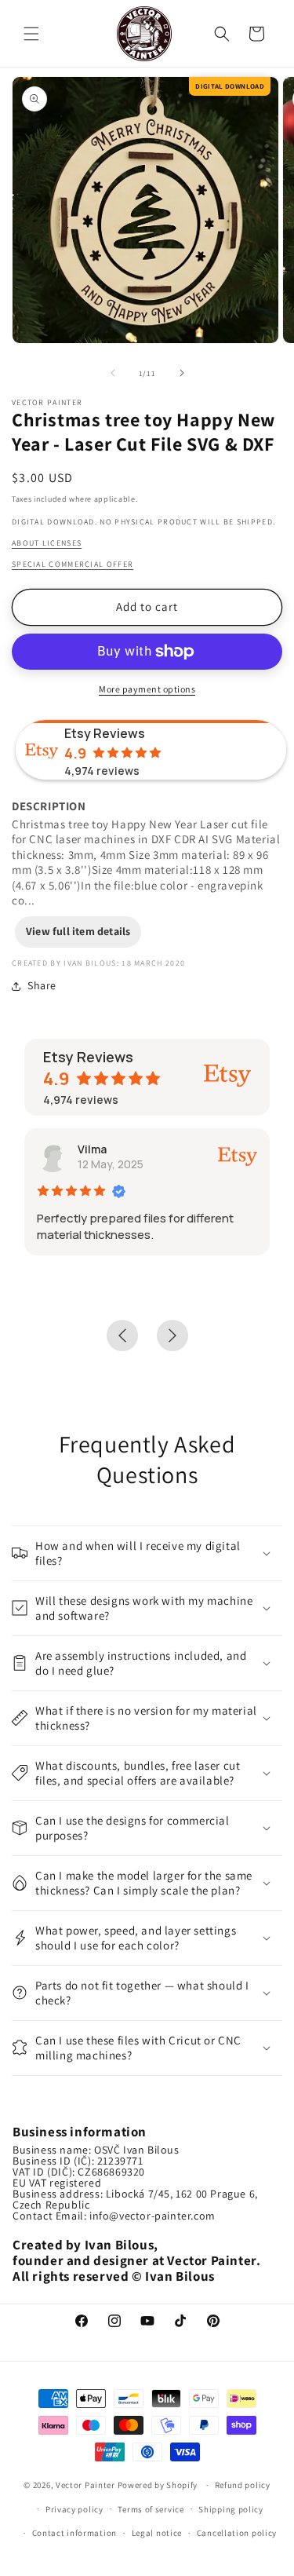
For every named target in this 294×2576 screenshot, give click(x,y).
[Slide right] (182, 373)
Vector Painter (85, 2485)
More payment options (147, 689)
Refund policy (243, 2485)
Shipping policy (231, 2509)
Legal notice (157, 2533)
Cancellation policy (237, 2533)
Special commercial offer (73, 564)
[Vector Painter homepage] (145, 33)
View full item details (78, 931)
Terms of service (151, 2509)
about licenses (47, 543)
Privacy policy (74, 2509)
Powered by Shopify (159, 2485)
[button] (31, 34)
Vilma (92, 1149)
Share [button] (42, 985)
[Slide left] (113, 373)
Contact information (74, 2533)
